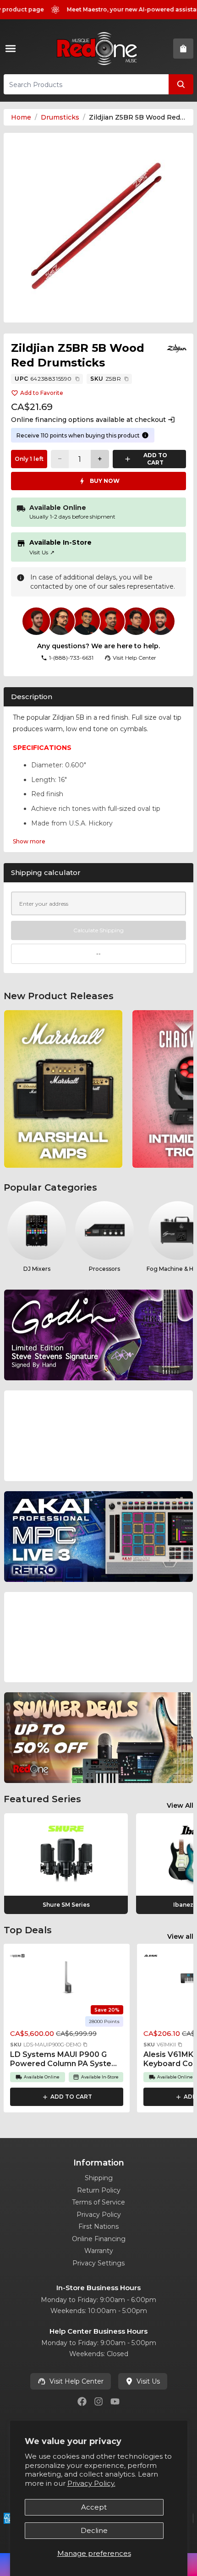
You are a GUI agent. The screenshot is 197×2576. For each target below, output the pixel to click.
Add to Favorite (42, 393)
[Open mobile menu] (12, 49)
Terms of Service (98, 2202)
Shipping (99, 2178)
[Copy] (77, 379)
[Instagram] (98, 2401)
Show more (29, 841)
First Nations (98, 2226)
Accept (94, 2507)
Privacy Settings (98, 2263)
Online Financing (99, 2239)
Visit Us (42, 552)
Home (21, 117)
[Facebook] (82, 2401)
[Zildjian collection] (177, 348)
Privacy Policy (99, 2215)
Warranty (99, 2251)
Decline (94, 2530)
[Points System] (145, 435)
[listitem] (63, 1089)
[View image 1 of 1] (98, 228)
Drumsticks (60, 117)
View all (180, 1936)
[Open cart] (183, 49)
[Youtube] (115, 2401)
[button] (85, 2045)
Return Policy (99, 2190)
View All (180, 1805)
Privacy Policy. (91, 2483)
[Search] (181, 84)
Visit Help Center (77, 2381)
